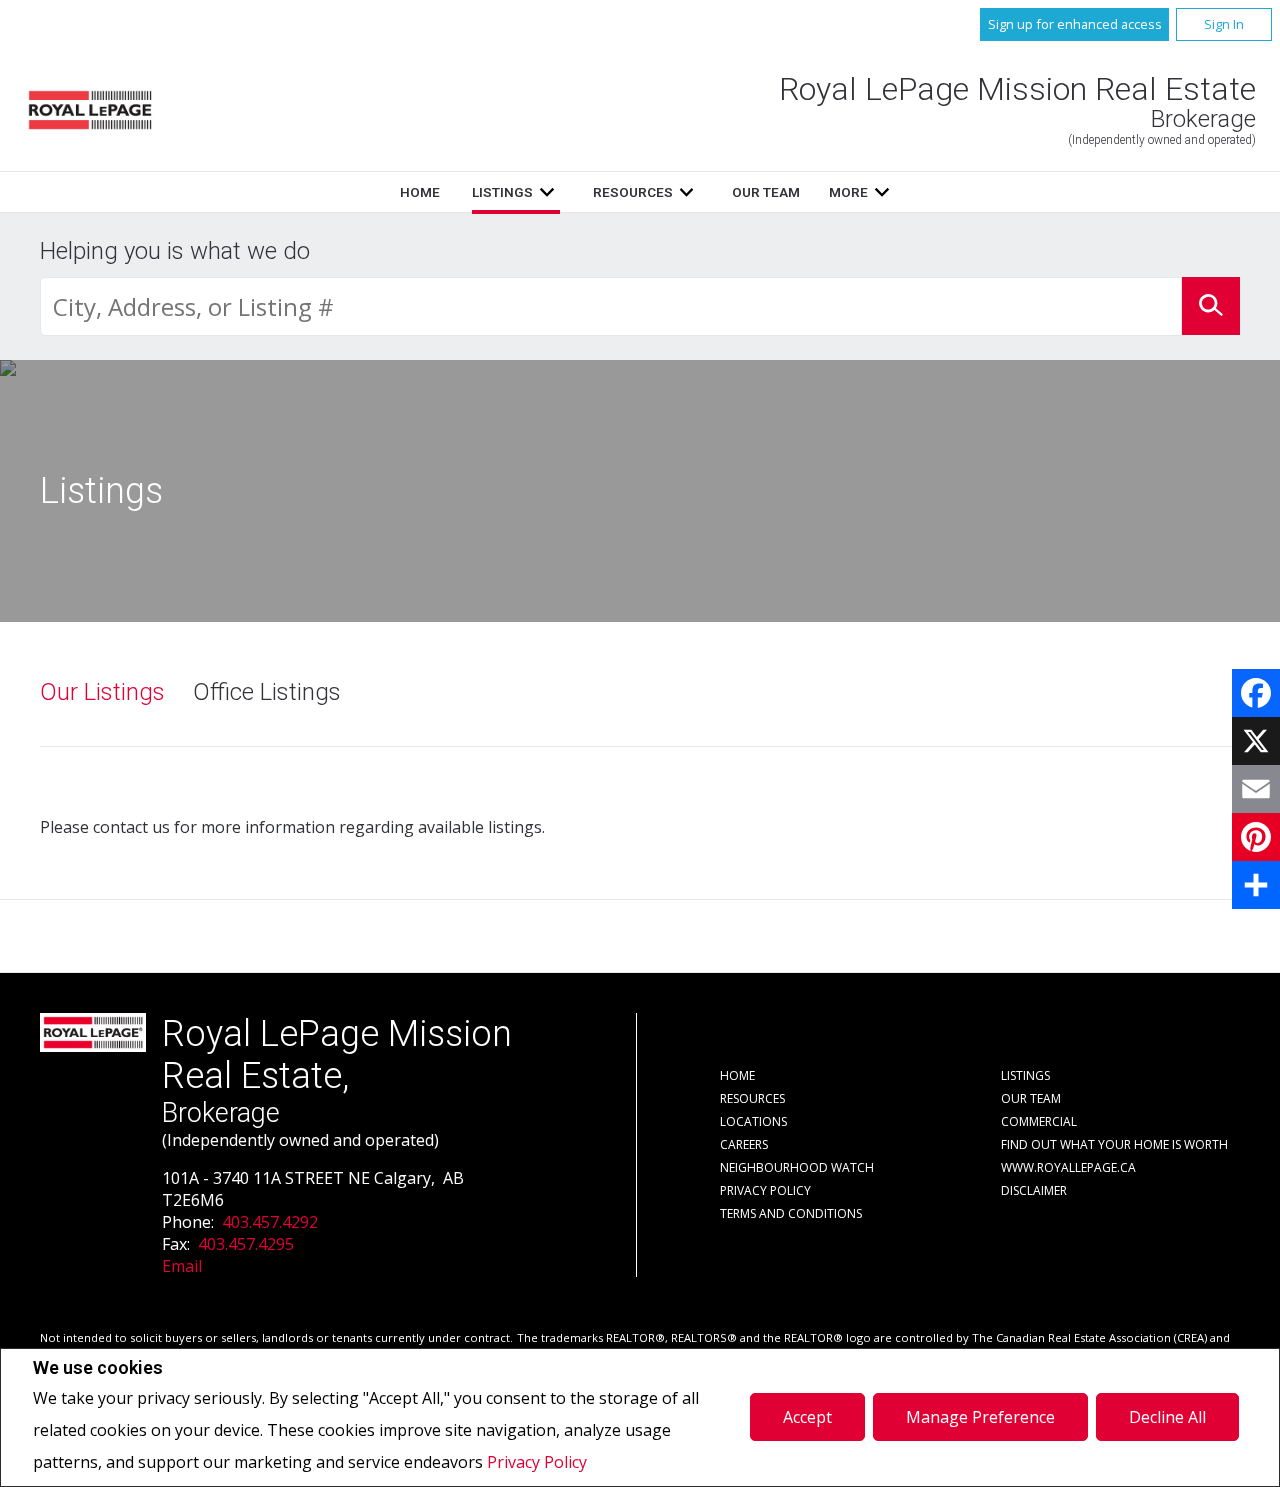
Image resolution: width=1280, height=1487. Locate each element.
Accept (807, 1417)
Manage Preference (980, 1417)
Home (420, 192)
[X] (1256, 741)
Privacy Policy (537, 1462)
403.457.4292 (270, 1222)
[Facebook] (1256, 693)
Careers (744, 1144)
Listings (502, 192)
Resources (633, 192)
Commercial (1039, 1121)
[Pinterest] (1256, 837)
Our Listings (102, 692)
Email (182, 1266)
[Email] (1256, 789)
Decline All (1167, 1417)
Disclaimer (1034, 1190)
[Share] (1256, 885)
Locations (753, 1121)
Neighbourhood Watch (797, 1167)
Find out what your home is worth (1114, 1144)
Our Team (766, 192)
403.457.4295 (246, 1244)
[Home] (90, 110)
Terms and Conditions (791, 1213)
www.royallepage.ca (1068, 1167)
